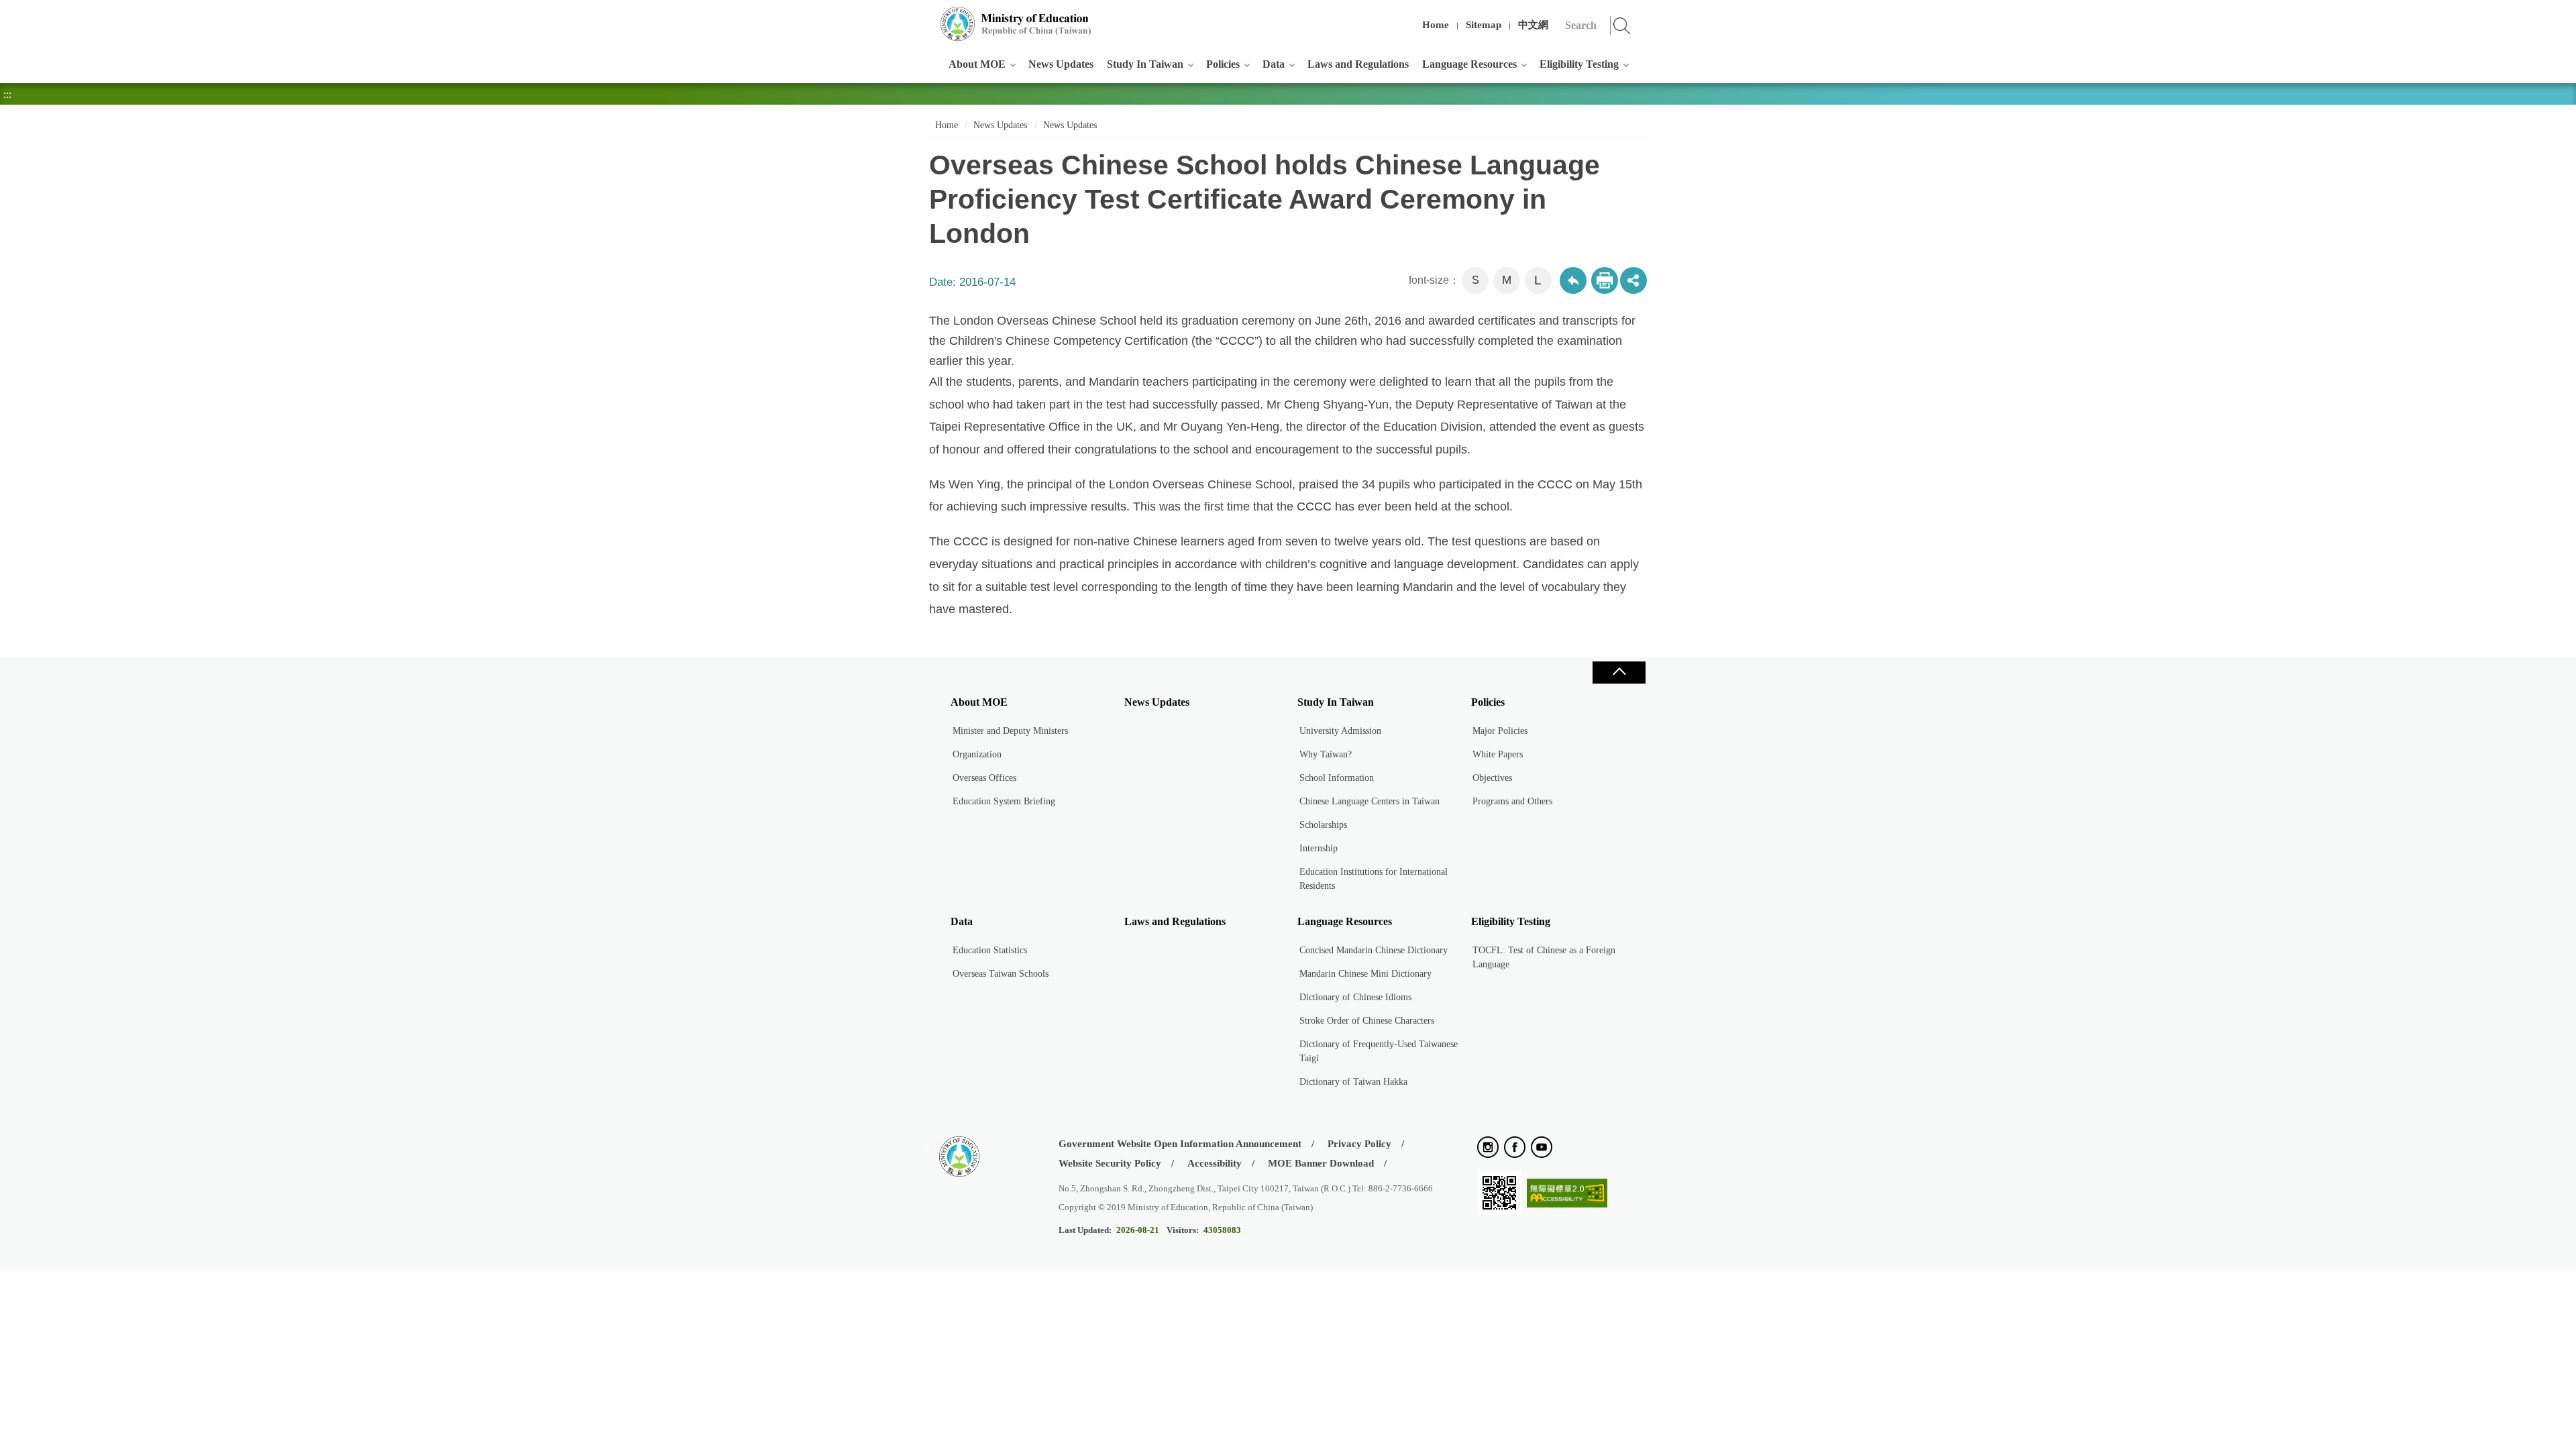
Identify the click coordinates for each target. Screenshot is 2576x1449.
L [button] (1538, 280)
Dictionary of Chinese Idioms (1355, 997)
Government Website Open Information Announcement (1180, 1144)
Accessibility (1215, 1163)
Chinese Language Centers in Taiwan (1370, 801)
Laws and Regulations (1358, 64)
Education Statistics (990, 950)
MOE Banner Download (1321, 1163)
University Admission (1340, 731)
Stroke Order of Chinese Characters (1367, 1021)
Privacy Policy (1359, 1144)
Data (1274, 64)
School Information (1337, 778)
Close (1619, 673)
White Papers (1498, 754)
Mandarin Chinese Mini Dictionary (1365, 974)
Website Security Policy (1110, 1163)
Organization (977, 754)
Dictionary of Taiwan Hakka (1353, 1082)
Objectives (1492, 778)
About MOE (977, 64)
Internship (1319, 848)
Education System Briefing (1004, 801)
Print (1605, 280)
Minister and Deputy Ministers (1010, 731)
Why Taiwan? (1326, 754)
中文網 (1533, 25)
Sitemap (1484, 25)
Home (1436, 25)
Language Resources (1469, 64)
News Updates (1061, 64)
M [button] (1507, 280)
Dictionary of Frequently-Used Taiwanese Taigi (1379, 1051)
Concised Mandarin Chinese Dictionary (1374, 950)
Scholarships (1323, 825)
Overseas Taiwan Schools (1001, 974)
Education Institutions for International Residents (1374, 879)
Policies (1223, 64)
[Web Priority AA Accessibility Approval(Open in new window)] (1567, 1194)
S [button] (1475, 280)
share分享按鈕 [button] (1633, 280)
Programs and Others (1512, 801)
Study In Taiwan (1145, 64)
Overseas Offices (984, 778)
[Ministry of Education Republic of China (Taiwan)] (1016, 24)
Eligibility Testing (1579, 64)
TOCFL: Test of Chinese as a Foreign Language (1544, 957)
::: (926, 16)
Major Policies (1500, 731)
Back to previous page (1573, 280)
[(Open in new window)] (1488, 1148)
